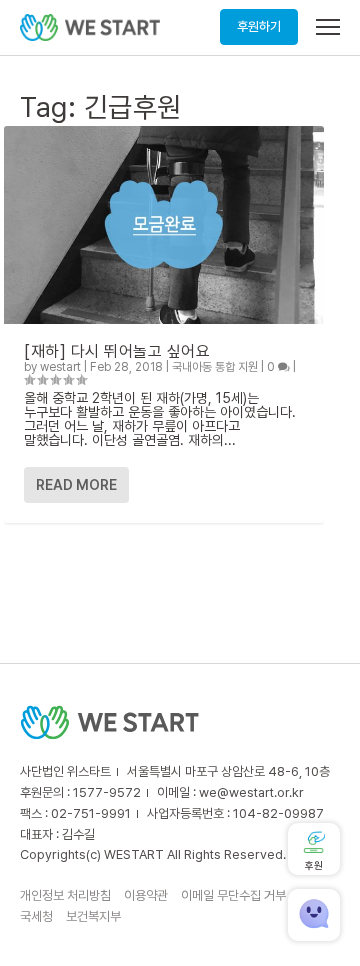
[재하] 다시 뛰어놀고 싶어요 (117, 351)
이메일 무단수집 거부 (233, 895)
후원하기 (259, 26)
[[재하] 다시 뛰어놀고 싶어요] (164, 225)
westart (60, 367)
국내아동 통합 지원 (215, 367)
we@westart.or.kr (251, 792)
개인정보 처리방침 (65, 895)
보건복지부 (93, 916)
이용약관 (146, 895)
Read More (76, 485)
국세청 (36, 916)
